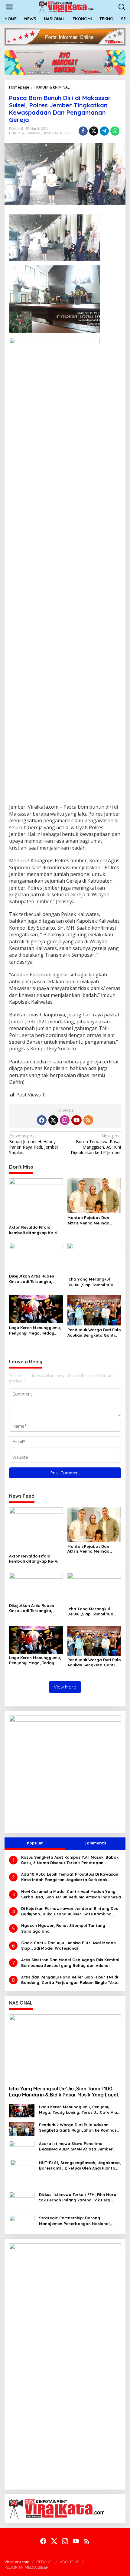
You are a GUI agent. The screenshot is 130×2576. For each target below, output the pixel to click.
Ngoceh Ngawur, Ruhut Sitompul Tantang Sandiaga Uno (63, 1928)
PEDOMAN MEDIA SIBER (27, 2567)
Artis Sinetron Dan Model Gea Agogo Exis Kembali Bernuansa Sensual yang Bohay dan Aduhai (71, 1962)
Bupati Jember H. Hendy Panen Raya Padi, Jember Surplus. (34, 1144)
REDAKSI (44, 2562)
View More (65, 1687)
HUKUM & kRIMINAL (25, 133)
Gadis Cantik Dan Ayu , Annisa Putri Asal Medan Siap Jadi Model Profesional (68, 1945)
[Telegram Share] (104, 131)
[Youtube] (76, 1120)
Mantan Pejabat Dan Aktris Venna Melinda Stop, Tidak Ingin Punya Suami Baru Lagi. (91, 1220)
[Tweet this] (94, 131)
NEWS (65, 133)
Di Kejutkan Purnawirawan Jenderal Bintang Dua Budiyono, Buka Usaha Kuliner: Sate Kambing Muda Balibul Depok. (70, 1911)
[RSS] (88, 1120)
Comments (95, 1843)
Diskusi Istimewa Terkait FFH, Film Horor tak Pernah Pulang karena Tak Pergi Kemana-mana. (79, 2197)
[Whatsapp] (115, 131)
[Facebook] (42, 1120)
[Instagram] (65, 1120)
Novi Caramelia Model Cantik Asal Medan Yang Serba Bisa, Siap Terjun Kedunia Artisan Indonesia (71, 1894)
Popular (35, 1843)
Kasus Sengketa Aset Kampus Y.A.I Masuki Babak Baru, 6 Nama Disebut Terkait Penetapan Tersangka (70, 1860)
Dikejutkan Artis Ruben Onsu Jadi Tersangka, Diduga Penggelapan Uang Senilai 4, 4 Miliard (33, 1279)
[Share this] (83, 131)
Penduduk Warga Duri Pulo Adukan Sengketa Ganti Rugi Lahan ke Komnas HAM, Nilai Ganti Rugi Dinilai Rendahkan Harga (94, 1333)
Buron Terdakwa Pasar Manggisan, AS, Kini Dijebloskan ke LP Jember (96, 1144)
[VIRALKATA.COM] (66, 7)
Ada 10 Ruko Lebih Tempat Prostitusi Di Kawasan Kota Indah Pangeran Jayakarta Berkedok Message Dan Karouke (70, 1877)
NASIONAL (51, 133)
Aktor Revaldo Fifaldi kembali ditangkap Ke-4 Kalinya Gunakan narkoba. (36, 1230)
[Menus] (9, 7)
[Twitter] (53, 1120)
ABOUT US (70, 2562)
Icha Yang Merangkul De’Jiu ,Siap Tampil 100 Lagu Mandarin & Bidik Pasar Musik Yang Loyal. (92, 1282)
